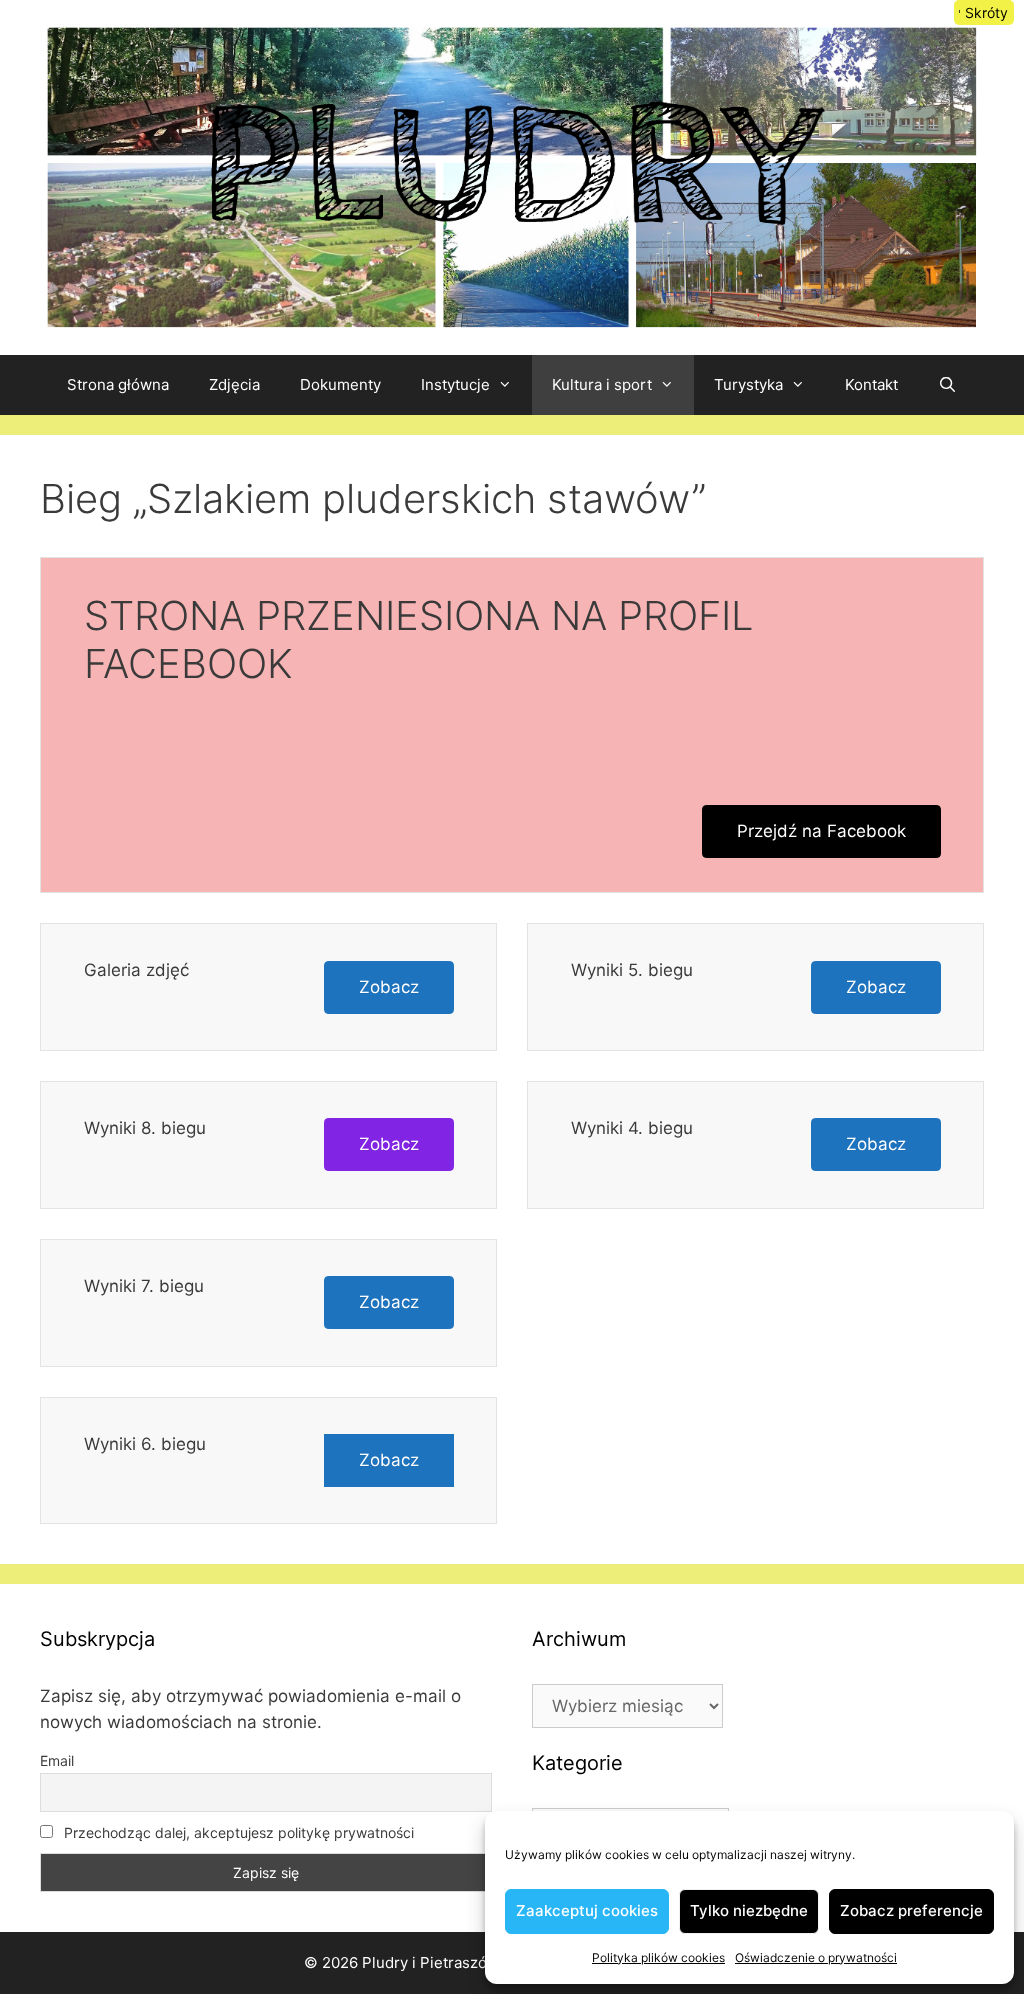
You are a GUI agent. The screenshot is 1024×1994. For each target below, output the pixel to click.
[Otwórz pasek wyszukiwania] (947, 385)
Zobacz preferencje (911, 1910)
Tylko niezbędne (749, 1910)
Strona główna (118, 384)
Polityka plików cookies (658, 1957)
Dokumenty (340, 384)
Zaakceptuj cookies (587, 1910)
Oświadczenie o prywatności (816, 1957)
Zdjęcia (234, 384)
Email (57, 1760)
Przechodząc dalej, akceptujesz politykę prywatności (237, 1832)
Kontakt (871, 384)
